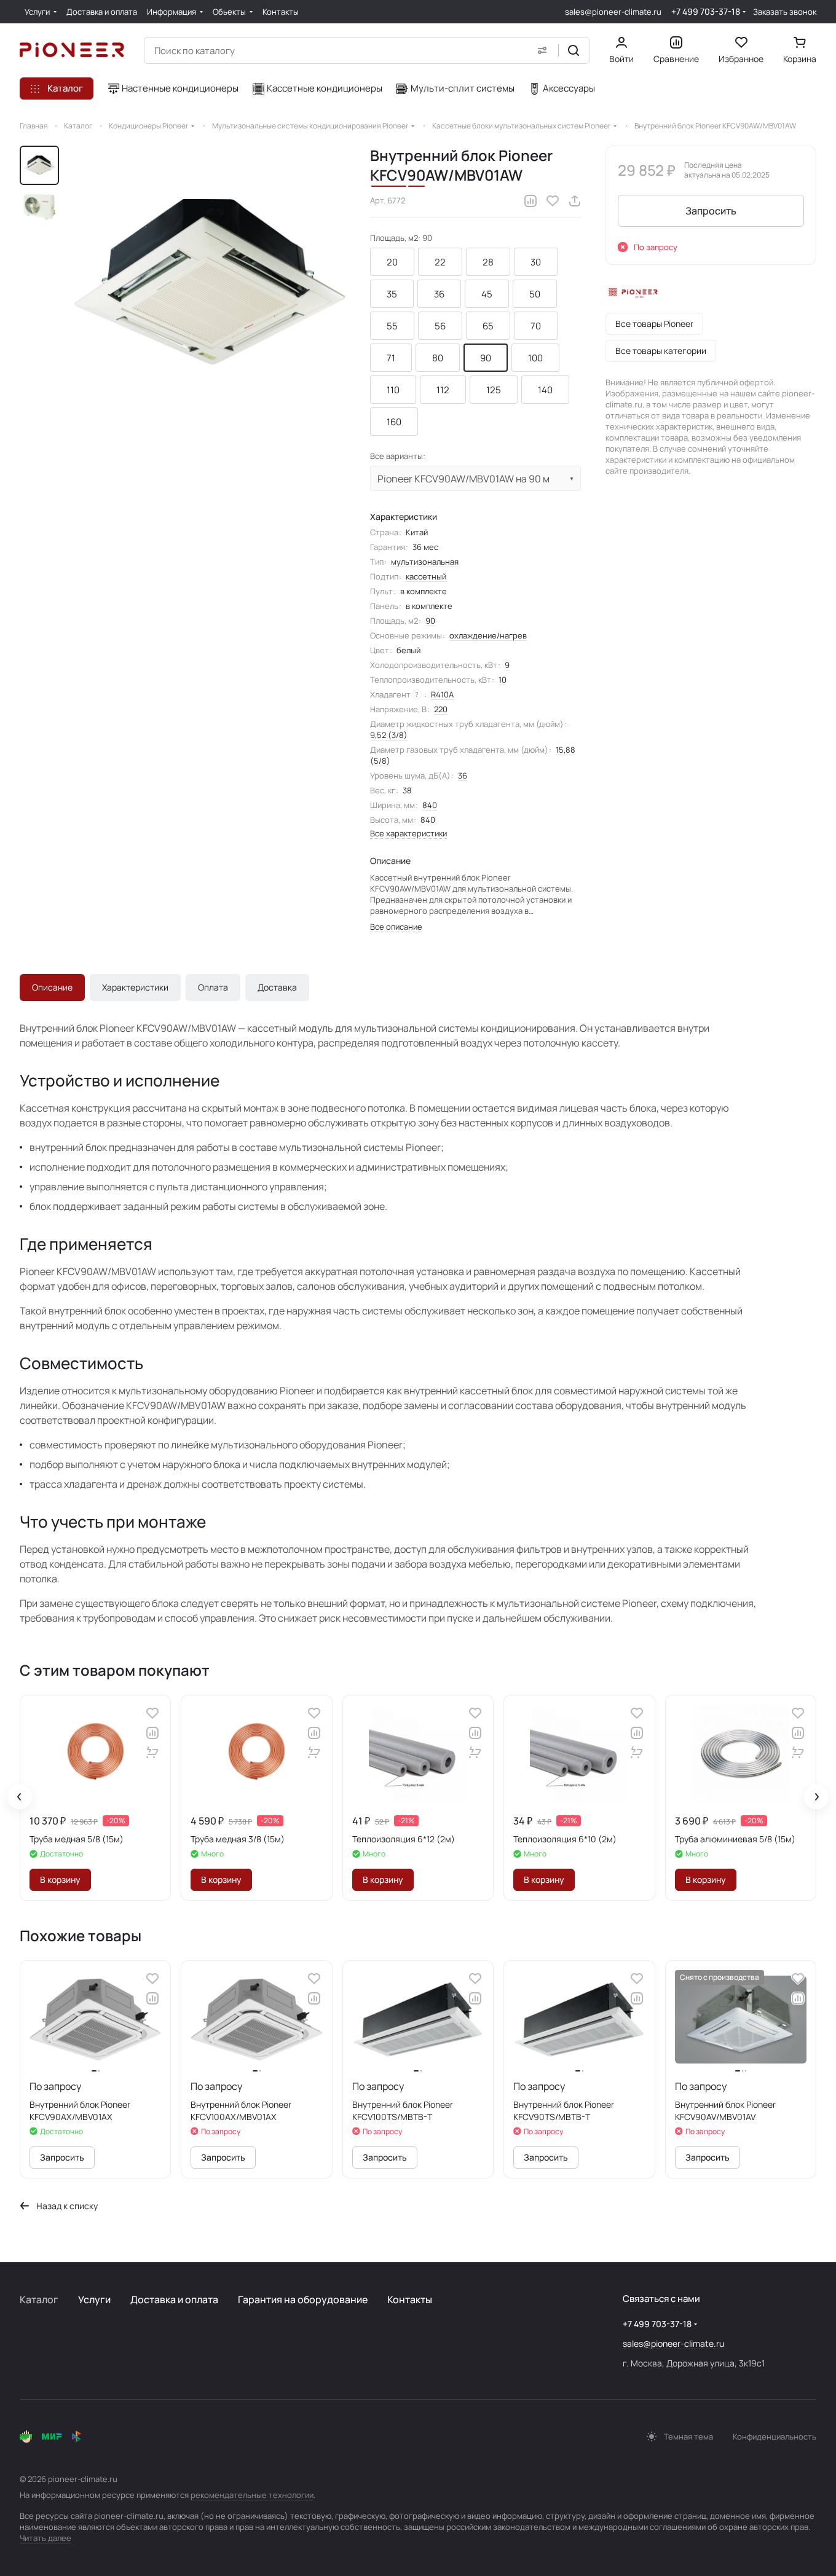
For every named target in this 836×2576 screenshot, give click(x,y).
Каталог (39, 2299)
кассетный (426, 576)
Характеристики (135, 987)
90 (486, 358)
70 (536, 326)
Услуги (94, 2299)
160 (394, 422)
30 (536, 262)
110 (393, 390)
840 (430, 805)
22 (440, 262)
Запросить (711, 211)
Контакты (410, 2299)
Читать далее (45, 2538)
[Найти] (574, 50)
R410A (442, 694)
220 (441, 709)
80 (438, 358)
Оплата (213, 987)
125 (494, 390)
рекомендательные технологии (252, 2495)
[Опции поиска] (542, 50)
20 (392, 262)
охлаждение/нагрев (488, 635)
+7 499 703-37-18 (706, 11)
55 (392, 326)
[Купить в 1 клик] (152, 1753)
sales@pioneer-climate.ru (613, 12)
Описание (52, 987)
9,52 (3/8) (389, 735)
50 (535, 294)
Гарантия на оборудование (303, 2299)
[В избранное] (553, 201)
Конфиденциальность (775, 2437)
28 (488, 262)
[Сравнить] (530, 201)
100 (535, 358)
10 (503, 680)
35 (392, 294)
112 (443, 390)
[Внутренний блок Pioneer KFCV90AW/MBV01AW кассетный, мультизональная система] (210, 281)
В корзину (60, 1879)
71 (391, 358)
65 (488, 326)
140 (545, 390)
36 (439, 294)
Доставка (277, 987)
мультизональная (425, 562)
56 (440, 326)
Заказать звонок (785, 12)
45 (487, 294)
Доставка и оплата (174, 2299)
